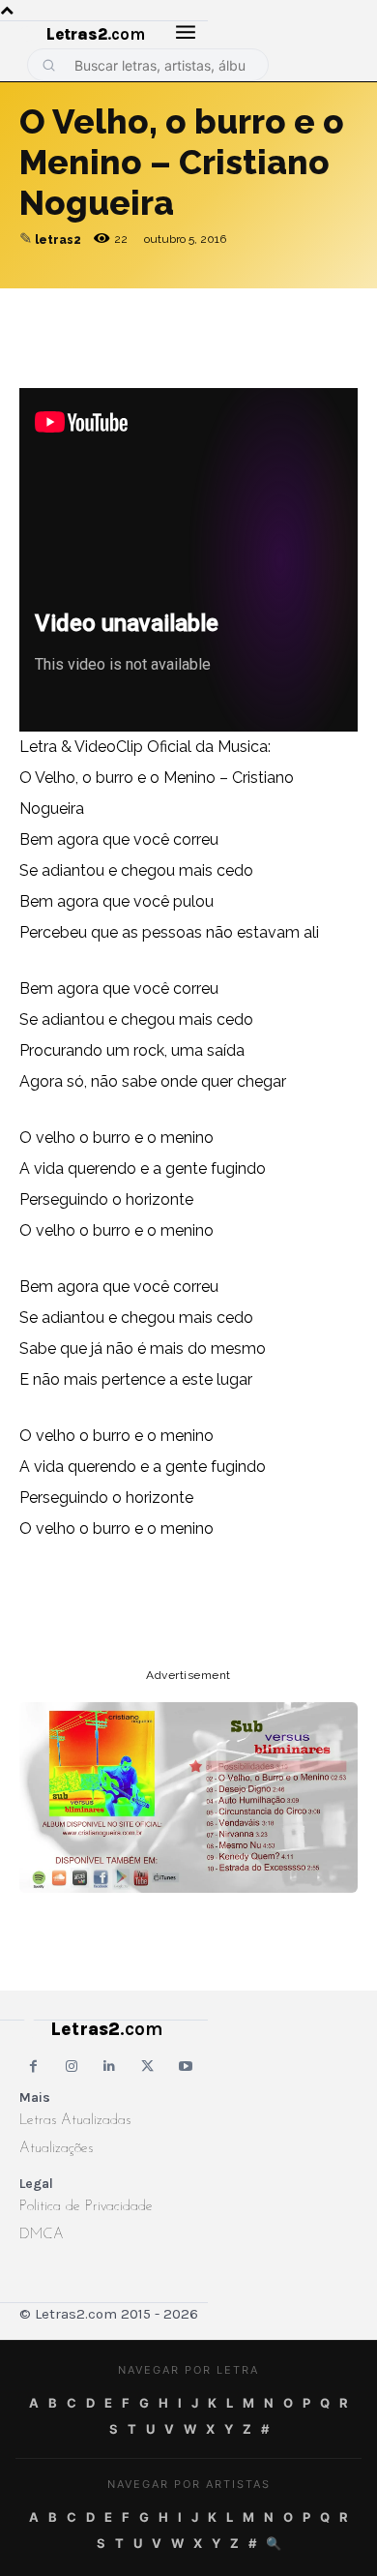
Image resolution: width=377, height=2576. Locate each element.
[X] (217, 308)
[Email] (83, 308)
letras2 (58, 240)
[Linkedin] (261, 308)
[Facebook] (128, 308)
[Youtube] (186, 2067)
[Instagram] (71, 2067)
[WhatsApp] (172, 308)
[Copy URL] (39, 308)
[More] (306, 308)
